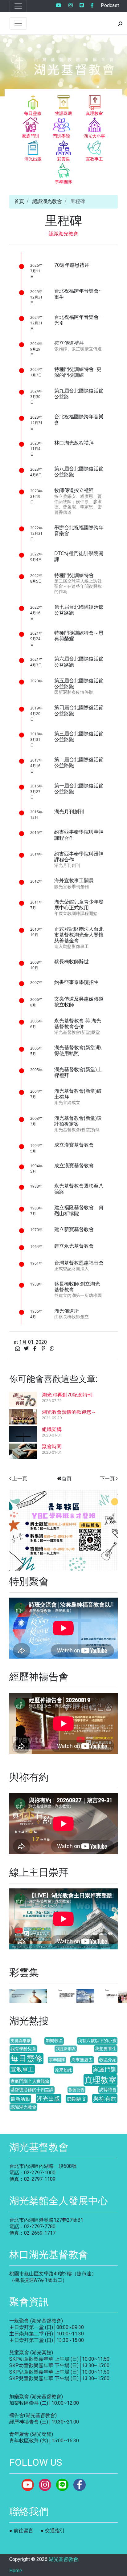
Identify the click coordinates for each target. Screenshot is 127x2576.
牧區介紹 (108, 2060)
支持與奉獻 (20, 2041)
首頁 (19, 201)
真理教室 (100, 2080)
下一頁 (107, 1479)
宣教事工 (22, 2069)
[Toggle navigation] (18, 6)
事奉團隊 (57, 2060)
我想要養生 (106, 2049)
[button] (17, 1530)
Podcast (110, 5)
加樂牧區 (54, 2041)
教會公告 (76, 2090)
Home (16, 2571)
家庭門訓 (105, 2069)
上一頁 (20, 1479)
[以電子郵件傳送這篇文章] (18, 1349)
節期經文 (77, 2099)
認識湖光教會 (47, 201)
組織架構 (52, 1429)
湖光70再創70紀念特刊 (67, 1395)
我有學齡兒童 (23, 2049)
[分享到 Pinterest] (44, 1349)
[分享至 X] (27, 1349)
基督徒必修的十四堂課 (32, 2090)
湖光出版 (48, 2099)
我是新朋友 (66, 2049)
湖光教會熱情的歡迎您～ (69, 1412)
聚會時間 (52, 1446)
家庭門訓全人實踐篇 (30, 2081)
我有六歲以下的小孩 (97, 2041)
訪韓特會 (108, 2090)
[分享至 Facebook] (35, 1349)
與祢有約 (105, 2099)
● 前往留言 (21, 2531)
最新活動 (20, 2099)
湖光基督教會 (63, 2559)
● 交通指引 (53, 2531)
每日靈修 (27, 2058)
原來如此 (63, 2070)
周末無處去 (82, 2060)
